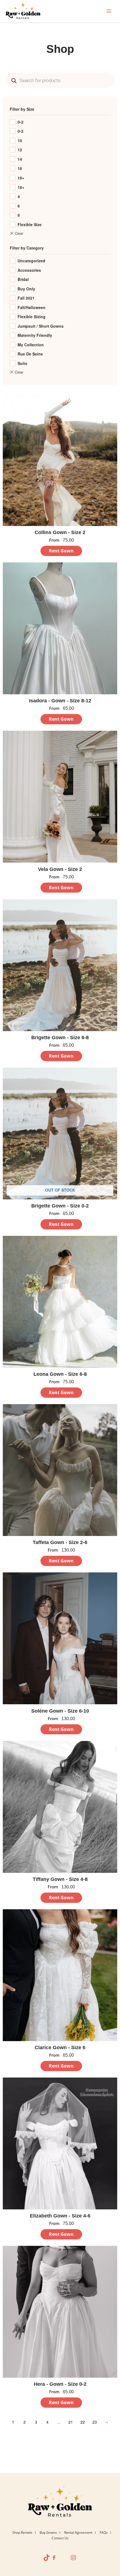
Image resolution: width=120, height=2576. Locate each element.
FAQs (104, 2532)
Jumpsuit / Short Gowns (41, 326)
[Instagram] (73, 2558)
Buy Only (26, 289)
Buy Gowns (48, 2532)
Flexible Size (30, 224)
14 (20, 159)
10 (20, 140)
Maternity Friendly (35, 335)
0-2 (21, 122)
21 (71, 2422)
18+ (21, 178)
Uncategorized (31, 261)
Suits (22, 363)
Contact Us (60, 2538)
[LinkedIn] (60, 2558)
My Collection (31, 345)
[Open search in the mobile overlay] (60, 80)
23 (95, 2422)
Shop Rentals (22, 2532)
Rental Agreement (78, 2532)
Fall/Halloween (32, 307)
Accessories (29, 270)
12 (20, 150)
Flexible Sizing (32, 317)
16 (20, 168)
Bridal (23, 279)
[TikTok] (47, 2558)
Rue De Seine (30, 354)
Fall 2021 (26, 298)
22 (83, 2422)
